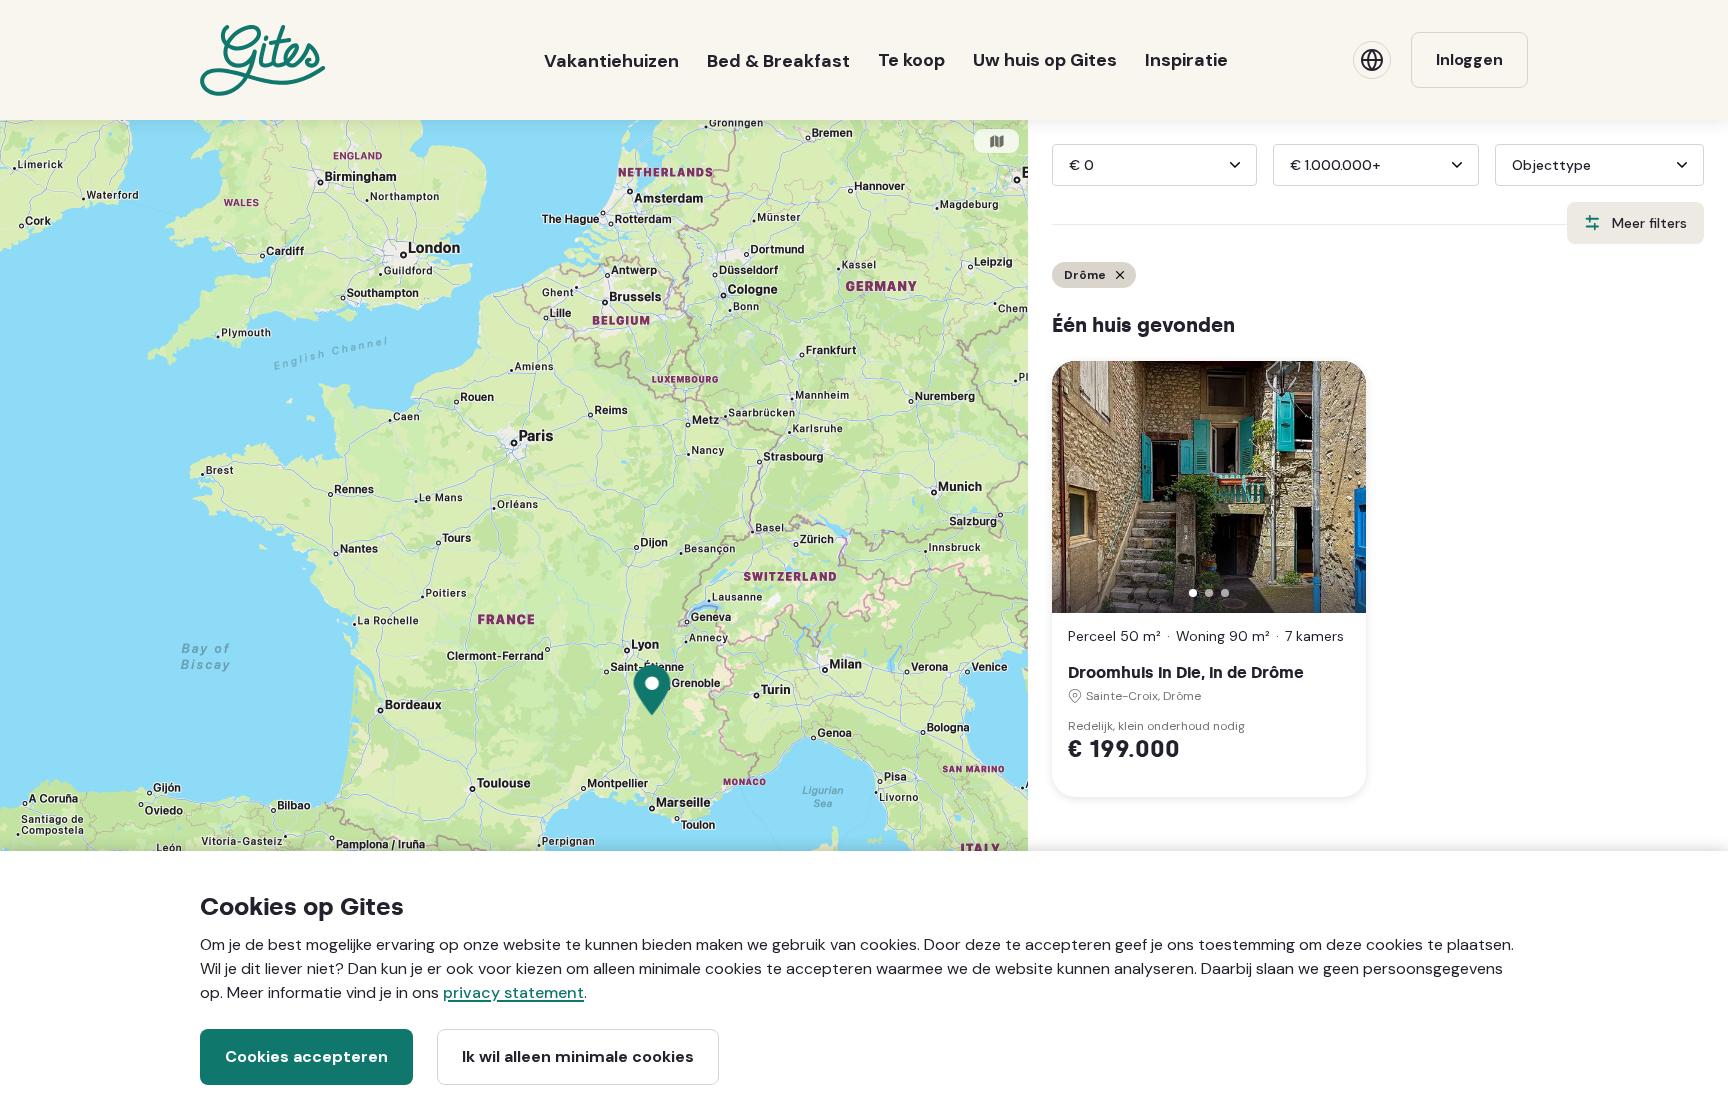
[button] (1193, 593)
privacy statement (513, 992)
